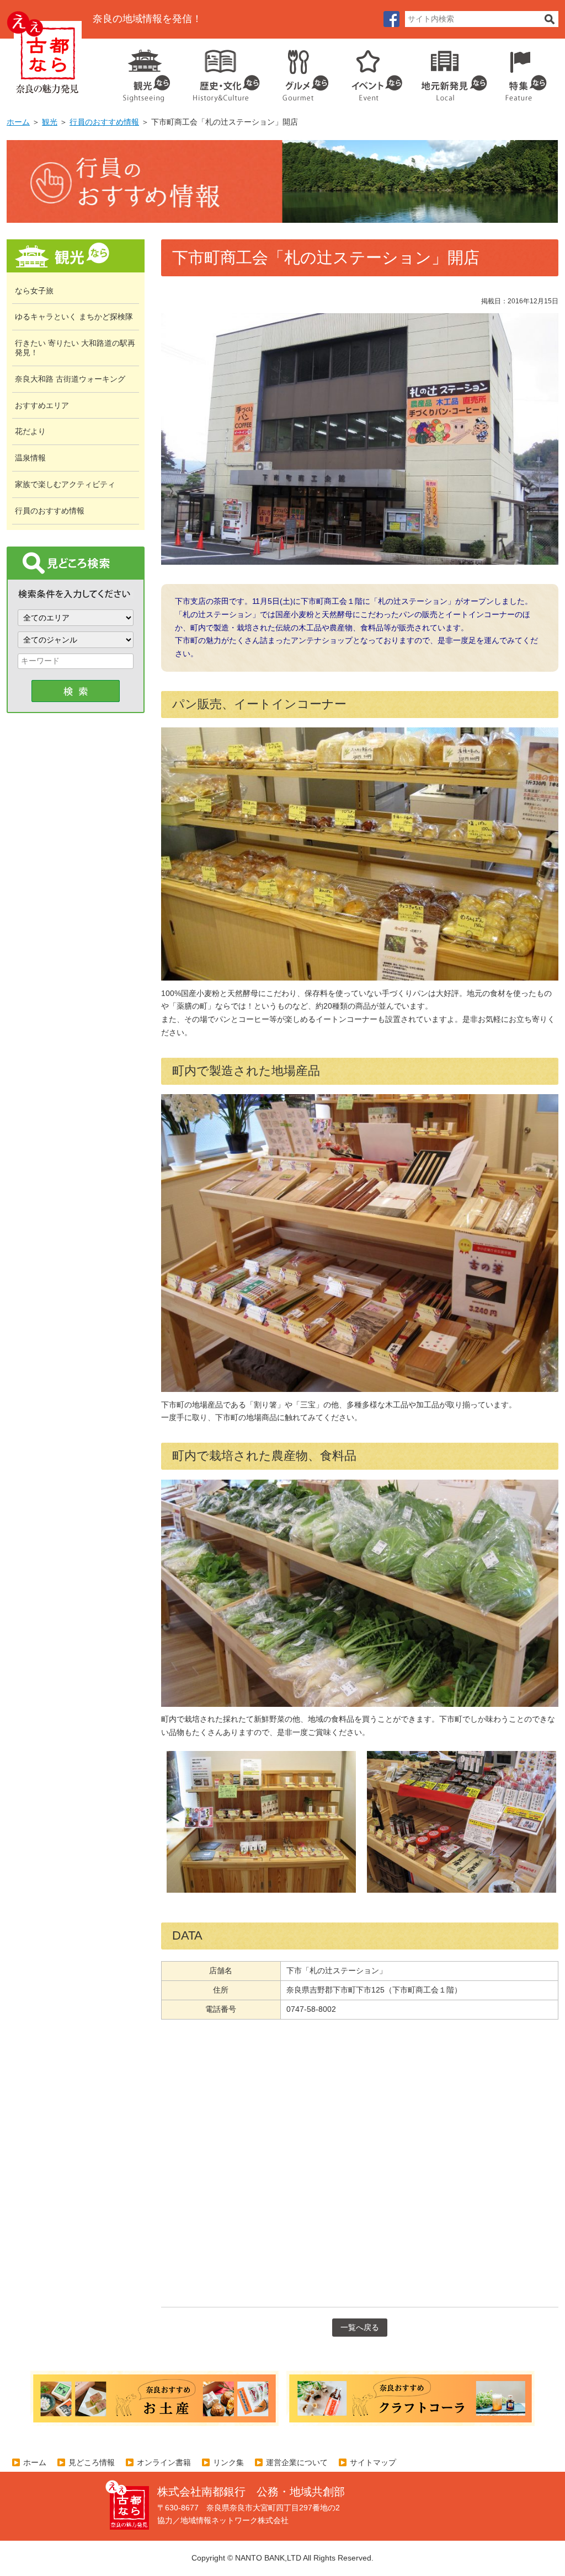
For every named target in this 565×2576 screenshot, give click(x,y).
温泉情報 (30, 458)
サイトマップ (373, 2462)
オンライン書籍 (164, 2462)
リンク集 (228, 2462)
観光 (146, 72)
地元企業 (448, 72)
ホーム (18, 122)
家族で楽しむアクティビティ (65, 484)
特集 (523, 72)
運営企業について (297, 2462)
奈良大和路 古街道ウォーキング (70, 379)
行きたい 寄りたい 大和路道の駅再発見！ (75, 348)
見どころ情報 (92, 2462)
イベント (371, 72)
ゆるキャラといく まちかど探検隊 (74, 317)
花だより (30, 431)
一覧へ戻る (360, 2327)
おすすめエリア (42, 405)
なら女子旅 (34, 291)
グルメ (297, 72)
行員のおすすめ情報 (104, 122)
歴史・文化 (222, 72)
